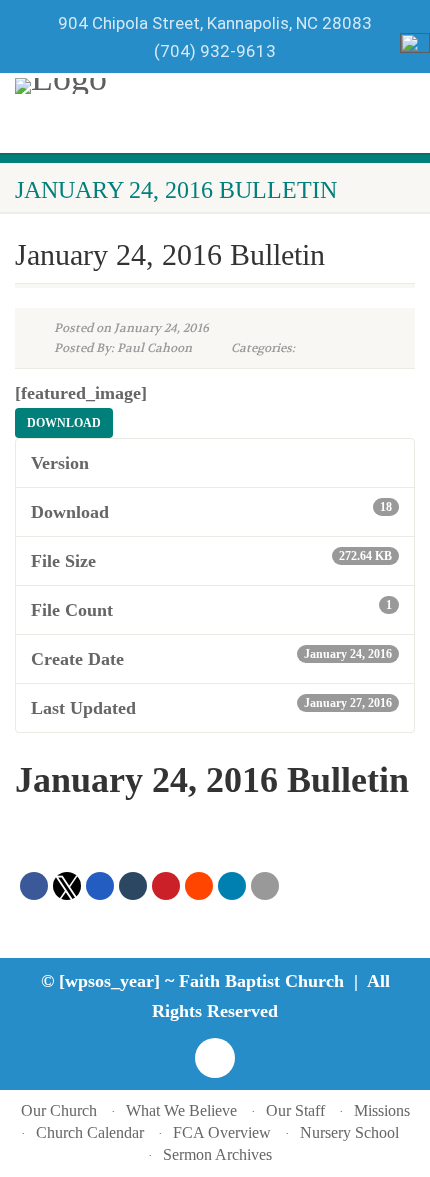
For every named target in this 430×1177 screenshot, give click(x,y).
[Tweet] (67, 886)
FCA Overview (222, 1132)
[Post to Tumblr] (133, 886)
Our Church (59, 1110)
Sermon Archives (217, 1154)
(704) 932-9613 (215, 51)
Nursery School (349, 1132)
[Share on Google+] (100, 886)
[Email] (265, 886)
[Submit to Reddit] (199, 886)
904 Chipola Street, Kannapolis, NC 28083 (215, 23)
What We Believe (181, 1110)
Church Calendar (90, 1132)
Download (64, 423)
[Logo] (172, 86)
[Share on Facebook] (34, 886)
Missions (382, 1110)
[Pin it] (166, 886)
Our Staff (295, 1110)
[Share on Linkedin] (232, 886)
